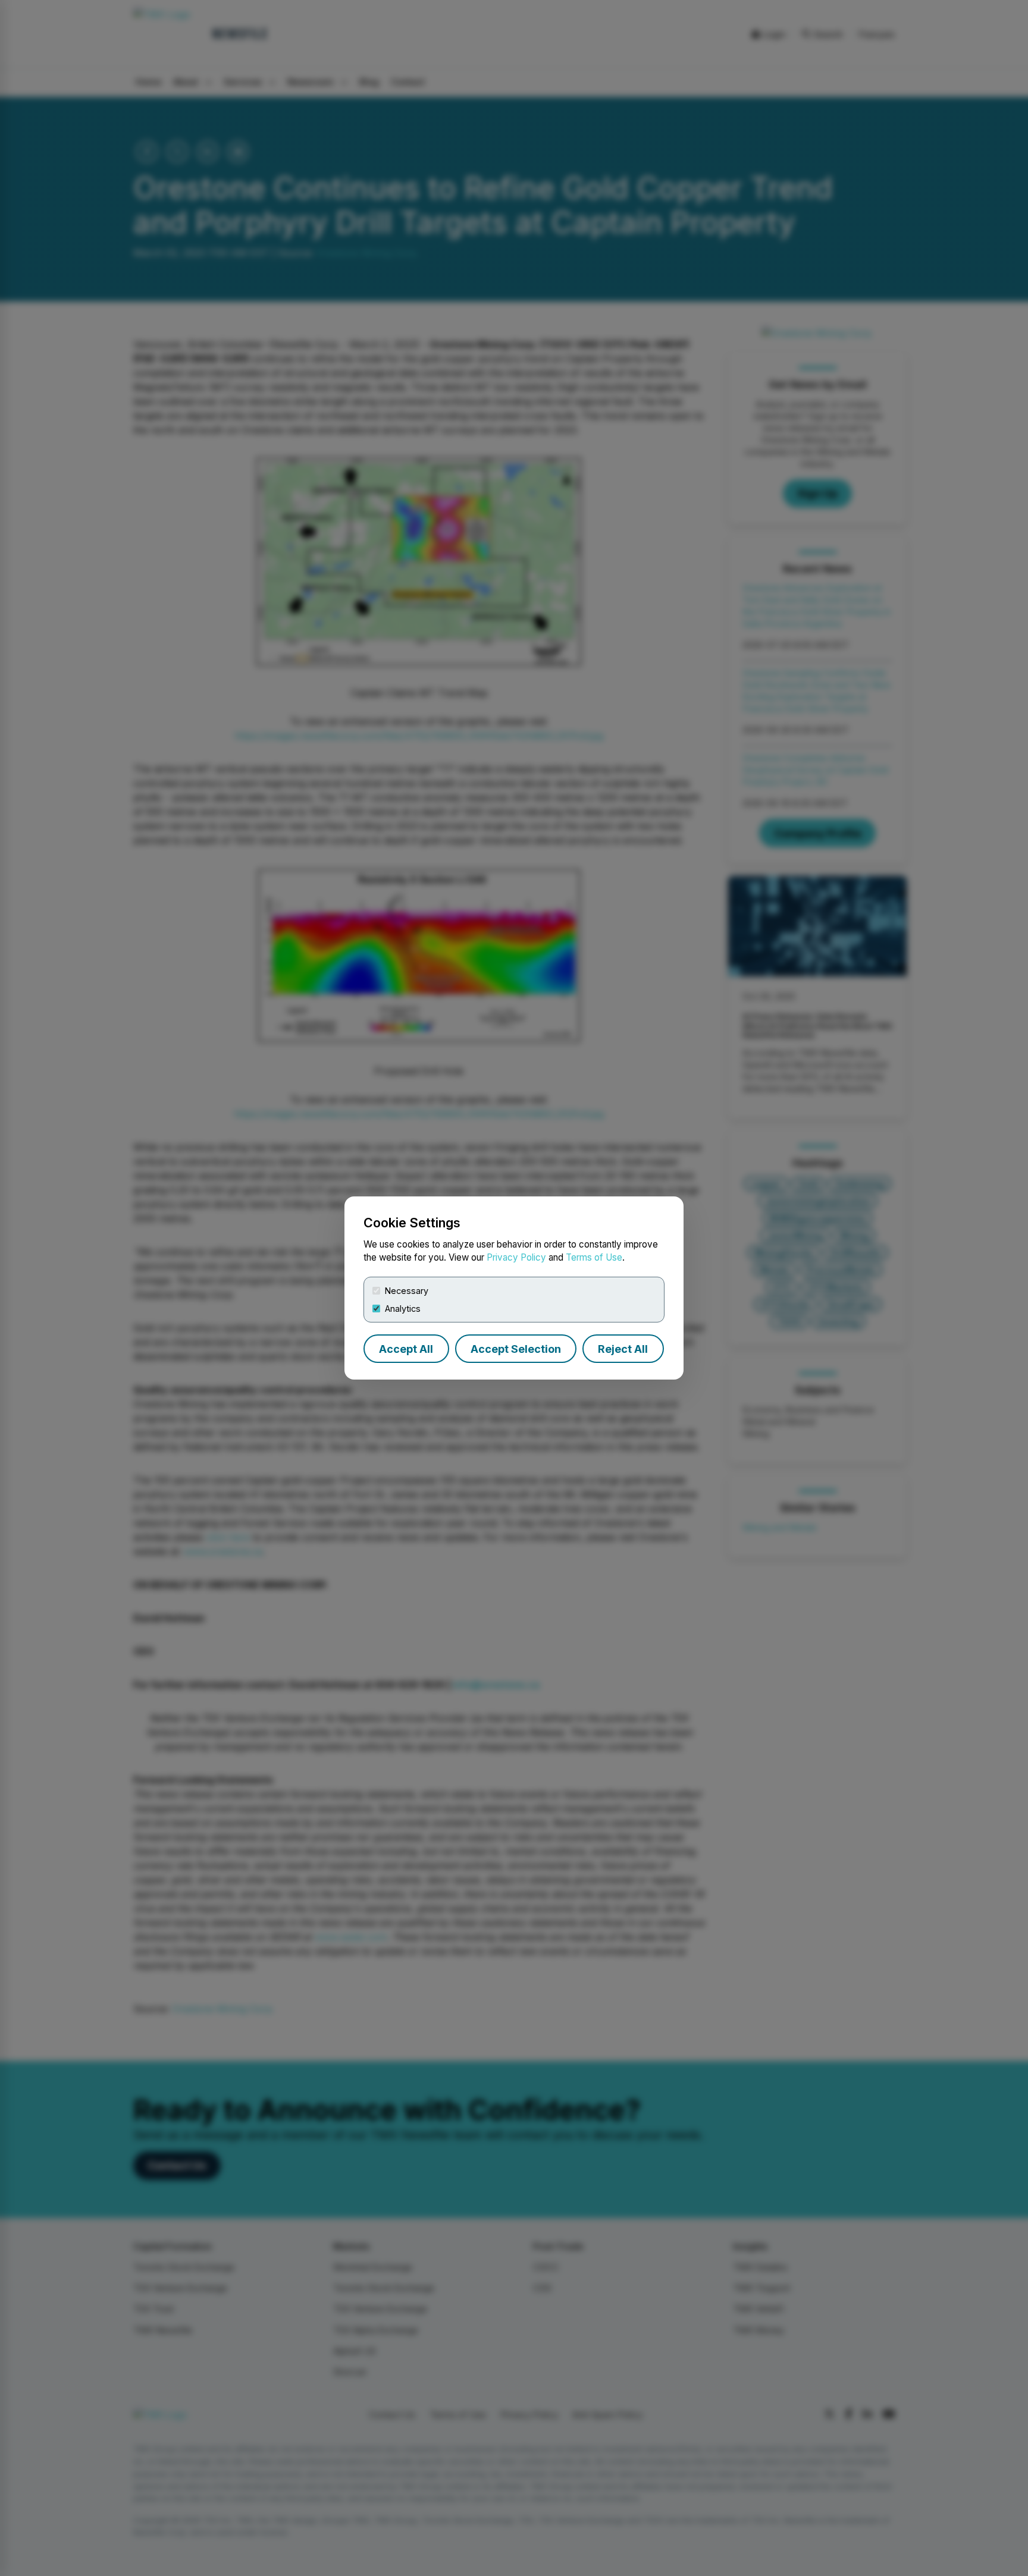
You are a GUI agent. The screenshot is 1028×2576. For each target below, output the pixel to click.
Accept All (406, 1349)
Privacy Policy (516, 1257)
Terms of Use (594, 1257)
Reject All (623, 1349)
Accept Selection (516, 1349)
